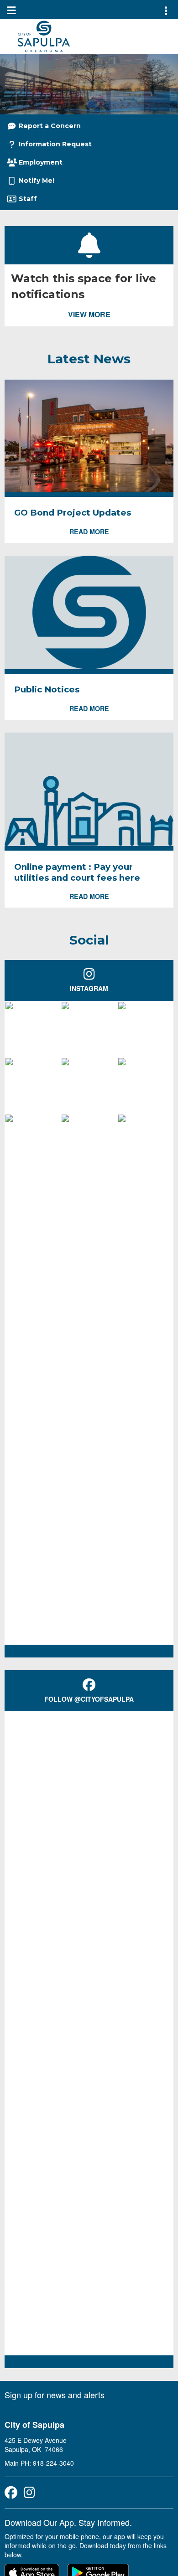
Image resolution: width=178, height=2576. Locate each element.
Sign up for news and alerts (55, 2395)
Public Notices (47, 689)
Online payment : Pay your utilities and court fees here (77, 872)
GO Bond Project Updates (73, 513)
